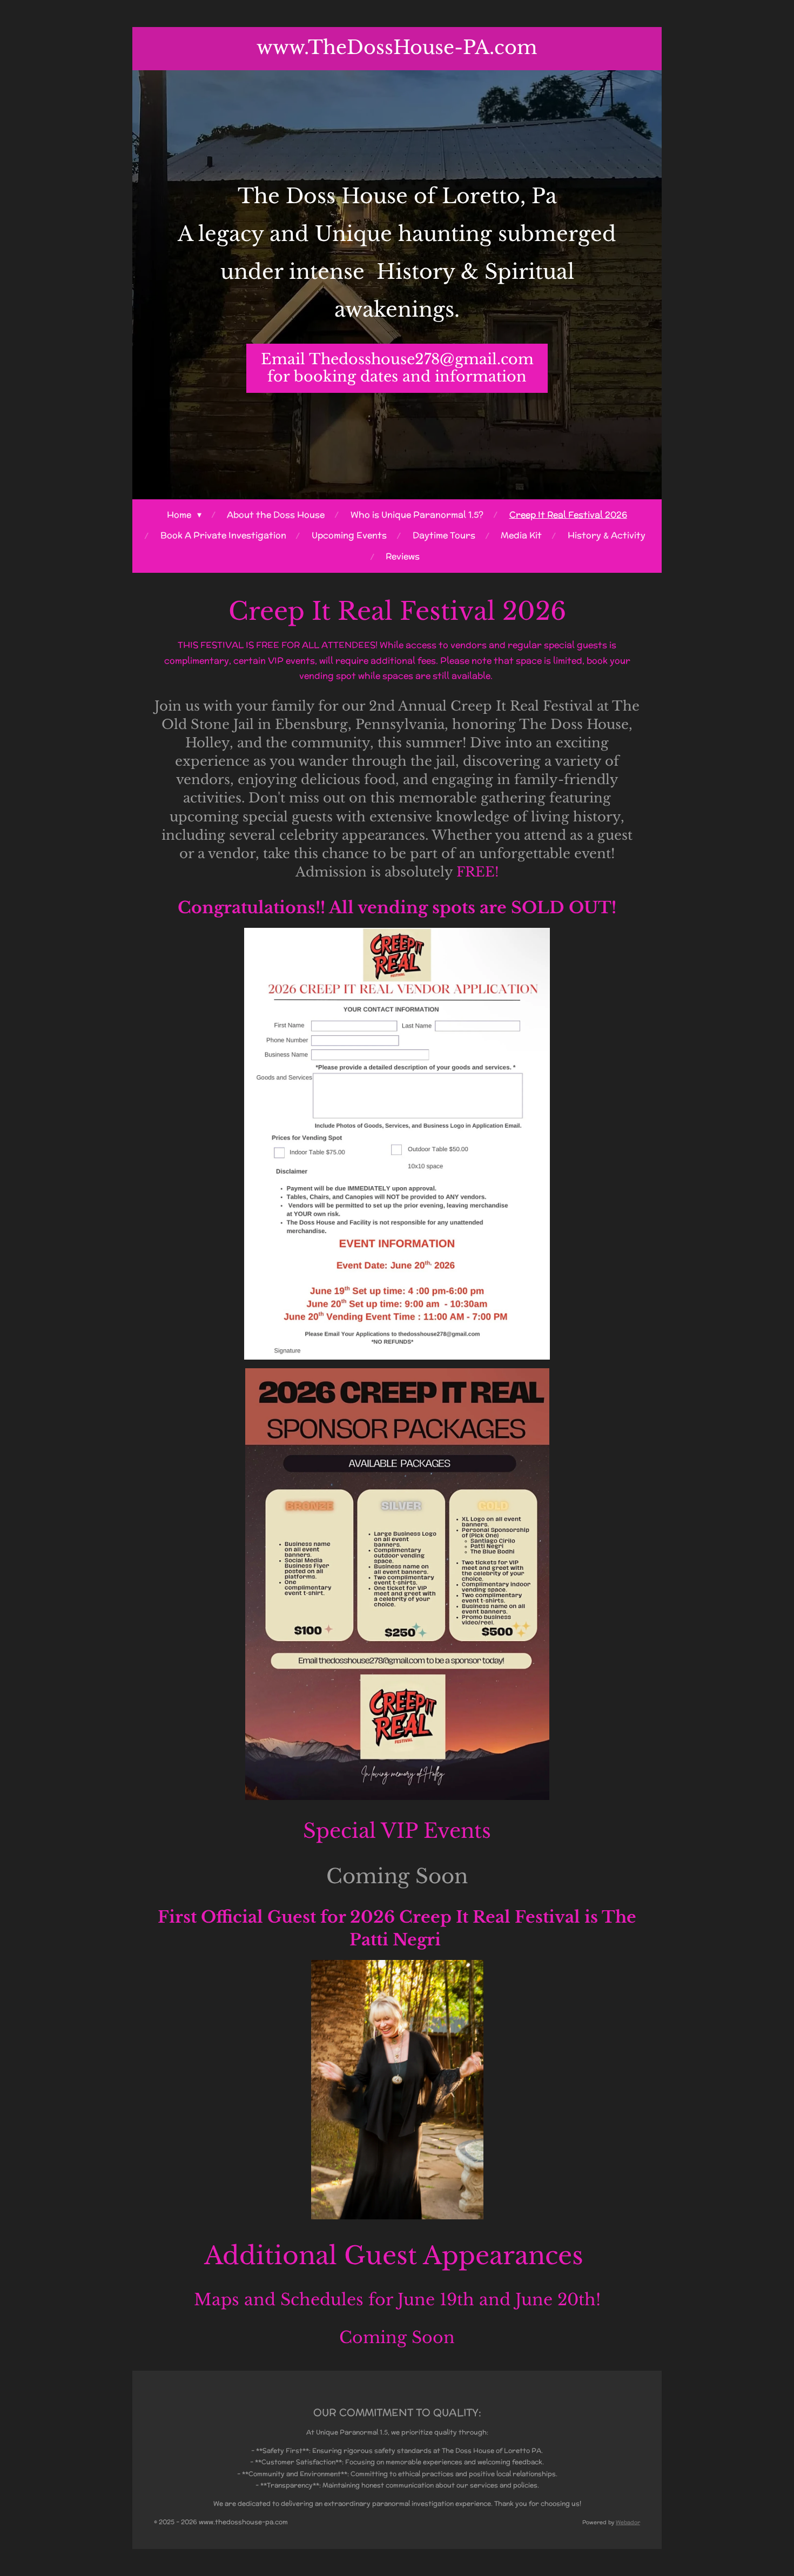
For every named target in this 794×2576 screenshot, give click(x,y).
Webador (628, 2522)
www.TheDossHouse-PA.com (397, 47)
